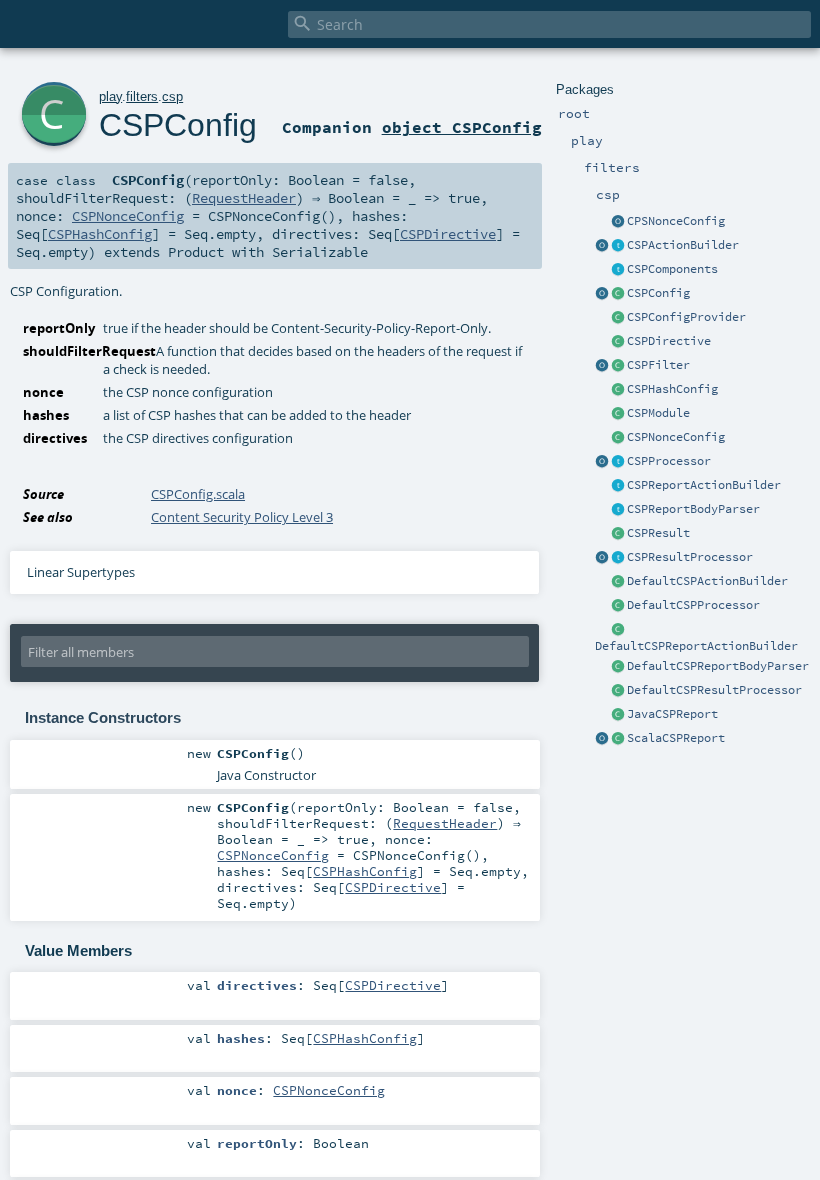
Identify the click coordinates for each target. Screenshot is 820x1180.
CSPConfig (658, 293)
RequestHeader (244, 198)
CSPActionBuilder (683, 245)
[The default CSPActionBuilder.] (618, 582)
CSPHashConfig (672, 389)
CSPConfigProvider (686, 317)
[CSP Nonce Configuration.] (618, 438)
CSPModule (658, 413)
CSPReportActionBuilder (704, 485)
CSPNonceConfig (676, 437)
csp (172, 96)
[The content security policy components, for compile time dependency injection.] (618, 270)
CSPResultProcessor (690, 557)
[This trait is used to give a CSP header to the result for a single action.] (618, 246)
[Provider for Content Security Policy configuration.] (618, 318)
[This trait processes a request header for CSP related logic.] (618, 462)
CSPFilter (658, 365)
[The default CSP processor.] (618, 606)
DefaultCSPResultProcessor (714, 690)
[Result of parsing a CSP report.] (618, 739)
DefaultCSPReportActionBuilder (696, 646)
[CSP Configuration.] (618, 294)
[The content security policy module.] (618, 414)
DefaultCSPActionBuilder (707, 581)
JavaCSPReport (672, 714)
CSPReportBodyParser (693, 509)
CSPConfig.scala (198, 494)
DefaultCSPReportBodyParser (718, 666)
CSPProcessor (669, 461)
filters (142, 96)
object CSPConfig (462, 127)
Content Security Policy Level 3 (242, 517)
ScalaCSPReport (676, 738)
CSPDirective (669, 341)
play (110, 96)
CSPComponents (672, 269)
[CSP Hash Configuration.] (618, 390)
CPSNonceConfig (676, 221)
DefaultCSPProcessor (693, 605)
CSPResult (658, 533)
